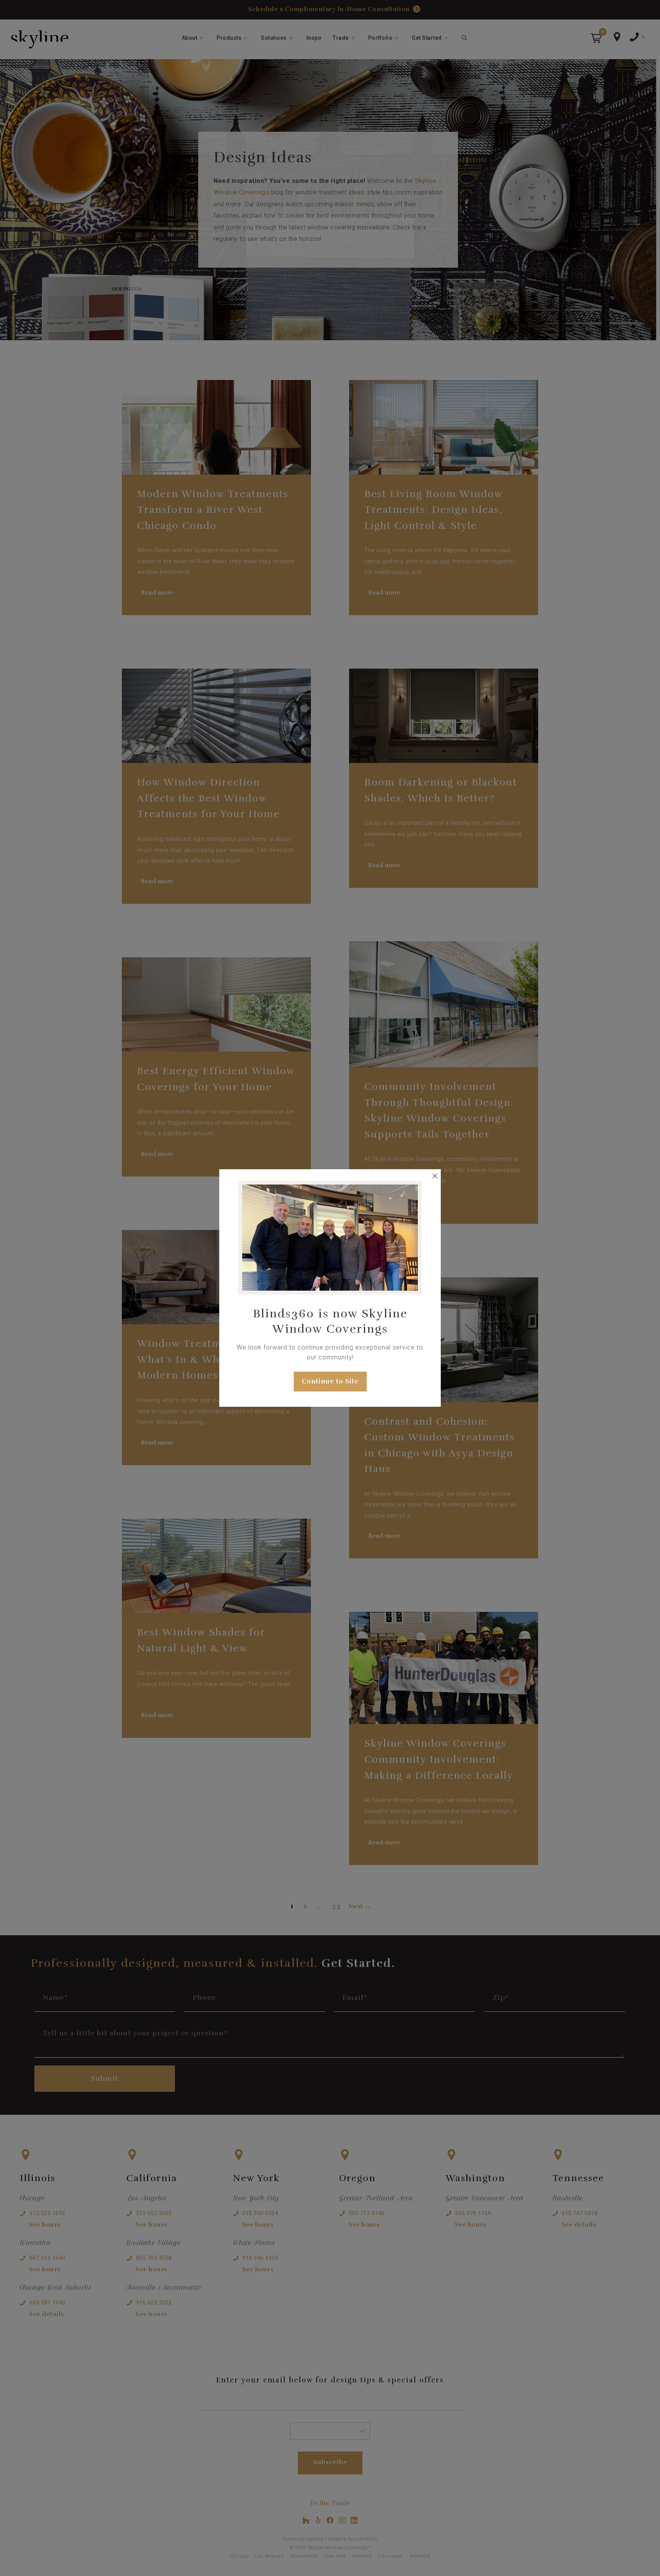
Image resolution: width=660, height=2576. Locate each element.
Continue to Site (330, 1381)
